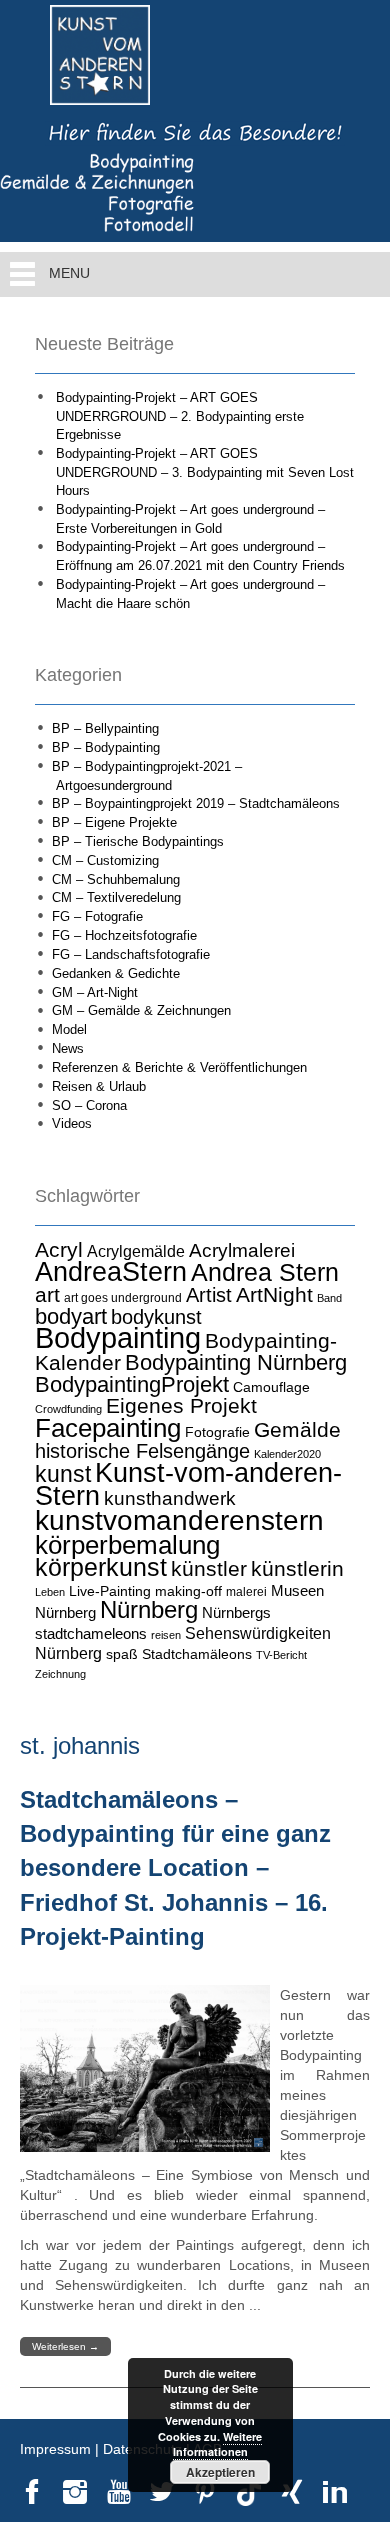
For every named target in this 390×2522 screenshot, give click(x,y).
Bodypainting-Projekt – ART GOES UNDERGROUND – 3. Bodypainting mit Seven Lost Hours (205, 472)
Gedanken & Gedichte (116, 973)
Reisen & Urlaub (99, 1086)
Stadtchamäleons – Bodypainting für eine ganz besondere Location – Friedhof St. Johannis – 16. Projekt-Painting (175, 1868)
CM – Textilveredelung (116, 897)
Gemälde (297, 1429)
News (68, 1048)
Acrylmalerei (242, 1250)
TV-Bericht (281, 1655)
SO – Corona (89, 1105)
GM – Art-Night (95, 992)
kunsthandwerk (170, 1498)
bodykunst (156, 1317)
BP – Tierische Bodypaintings (138, 841)
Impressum (55, 2449)
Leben (50, 1592)
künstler (209, 1569)
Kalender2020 (287, 1454)
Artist (209, 1295)
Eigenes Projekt (181, 1406)
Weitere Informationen (218, 2444)
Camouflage (271, 1387)
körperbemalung (127, 1545)
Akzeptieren (220, 2472)
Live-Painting (110, 1591)
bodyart (71, 1316)
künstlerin (297, 1569)
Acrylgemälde (136, 1251)
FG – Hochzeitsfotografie (124, 935)
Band (329, 1298)
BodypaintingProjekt (132, 1384)
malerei (246, 1592)
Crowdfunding (68, 1409)
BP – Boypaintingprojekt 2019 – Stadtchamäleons (196, 803)
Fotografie (217, 1432)
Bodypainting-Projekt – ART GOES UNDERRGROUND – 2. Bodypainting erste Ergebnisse (180, 416)
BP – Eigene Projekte (114, 822)
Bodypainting (118, 1337)
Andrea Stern (265, 1272)
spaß (122, 1654)
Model (69, 1029)
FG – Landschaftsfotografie (131, 954)
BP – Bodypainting (106, 747)
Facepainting (108, 1428)
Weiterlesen (65, 2346)
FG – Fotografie (97, 916)
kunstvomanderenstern (179, 1520)
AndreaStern (111, 1271)
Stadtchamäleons (197, 1654)
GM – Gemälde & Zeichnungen (141, 1010)
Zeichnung (60, 1674)
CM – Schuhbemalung (116, 879)
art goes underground (123, 1298)
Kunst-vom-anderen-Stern (188, 1485)
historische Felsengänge (142, 1451)
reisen (166, 1635)
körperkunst (101, 1567)
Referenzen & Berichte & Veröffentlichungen (179, 1067)
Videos (72, 1123)
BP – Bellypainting (105, 728)
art (47, 1295)
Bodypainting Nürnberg (236, 1362)
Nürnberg (149, 1609)
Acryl (59, 1249)
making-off (188, 1591)
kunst (63, 1474)
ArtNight (274, 1294)
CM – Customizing (105, 860)
